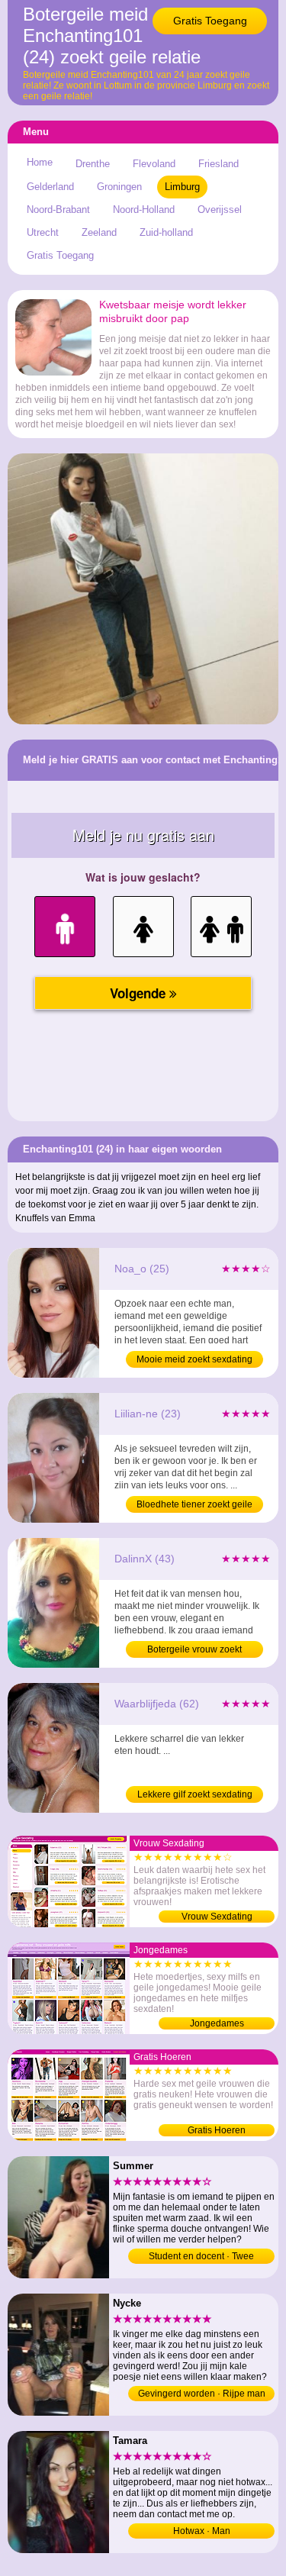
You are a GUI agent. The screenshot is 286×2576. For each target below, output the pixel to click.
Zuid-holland (166, 232)
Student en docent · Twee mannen (201, 2257)
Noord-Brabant (58, 210)
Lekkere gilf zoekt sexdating (195, 1794)
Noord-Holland (144, 210)
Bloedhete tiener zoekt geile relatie (194, 1506)
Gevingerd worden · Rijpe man (202, 2394)
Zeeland (99, 232)
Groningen (119, 187)
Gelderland (50, 187)
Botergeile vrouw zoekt (194, 1649)
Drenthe (93, 164)
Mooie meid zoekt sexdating (194, 1359)
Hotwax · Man (202, 2531)
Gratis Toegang (210, 21)
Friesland (219, 164)
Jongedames (217, 2023)
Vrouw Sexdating (217, 1917)
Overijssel (220, 210)
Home (40, 162)
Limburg (182, 187)
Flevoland (154, 164)
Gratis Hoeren (217, 2130)
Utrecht (43, 232)
